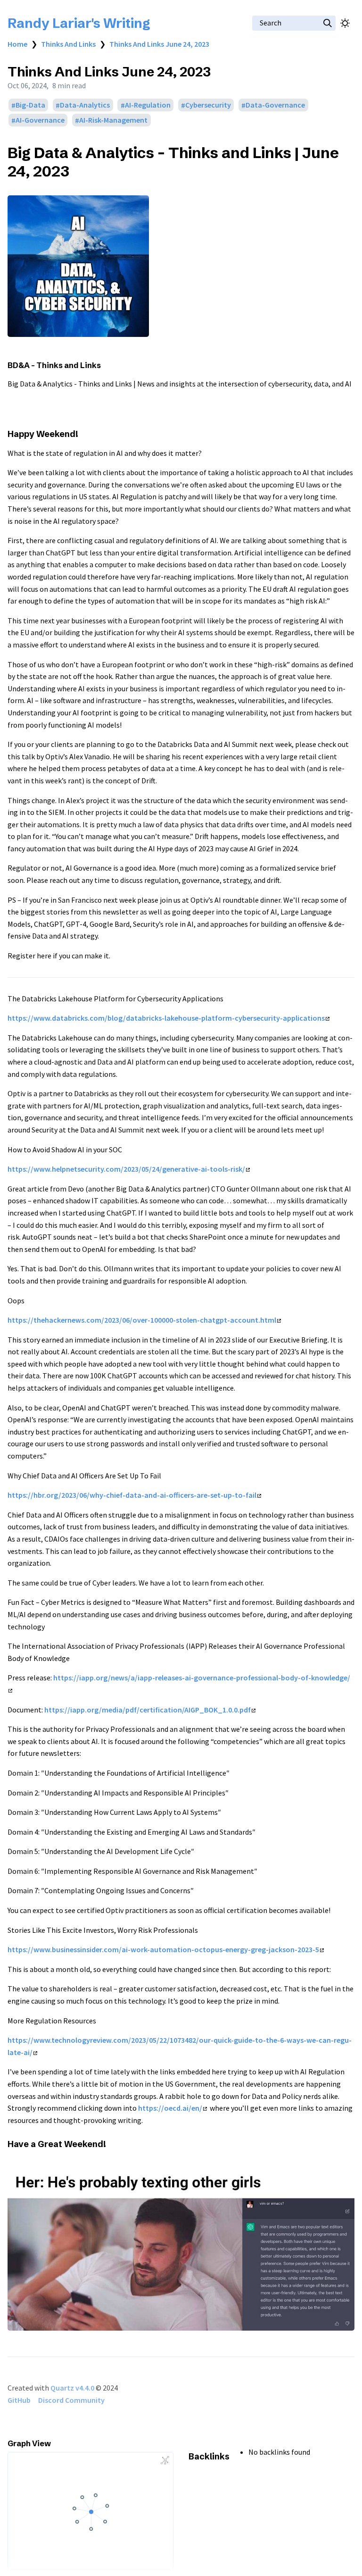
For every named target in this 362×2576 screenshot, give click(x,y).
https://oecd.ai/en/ (170, 2108)
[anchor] (78, 171)
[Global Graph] (165, 2460)
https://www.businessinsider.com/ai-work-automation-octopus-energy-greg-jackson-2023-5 (163, 1949)
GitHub (19, 2400)
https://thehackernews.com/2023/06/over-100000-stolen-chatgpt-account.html (142, 1320)
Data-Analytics (85, 105)
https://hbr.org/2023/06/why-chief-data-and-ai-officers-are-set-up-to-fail (132, 1495)
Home (17, 44)
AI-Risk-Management (113, 120)
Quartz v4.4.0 (72, 2388)
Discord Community (71, 2400)
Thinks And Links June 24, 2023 (159, 44)
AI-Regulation (148, 105)
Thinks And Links (68, 44)
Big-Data (30, 105)
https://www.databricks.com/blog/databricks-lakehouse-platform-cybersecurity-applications (166, 1018)
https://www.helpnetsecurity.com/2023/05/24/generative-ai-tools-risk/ (126, 1169)
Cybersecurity (208, 105)
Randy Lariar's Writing (79, 23)
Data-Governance (275, 105)
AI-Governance (40, 120)
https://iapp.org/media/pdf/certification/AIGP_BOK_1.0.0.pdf (148, 1710)
